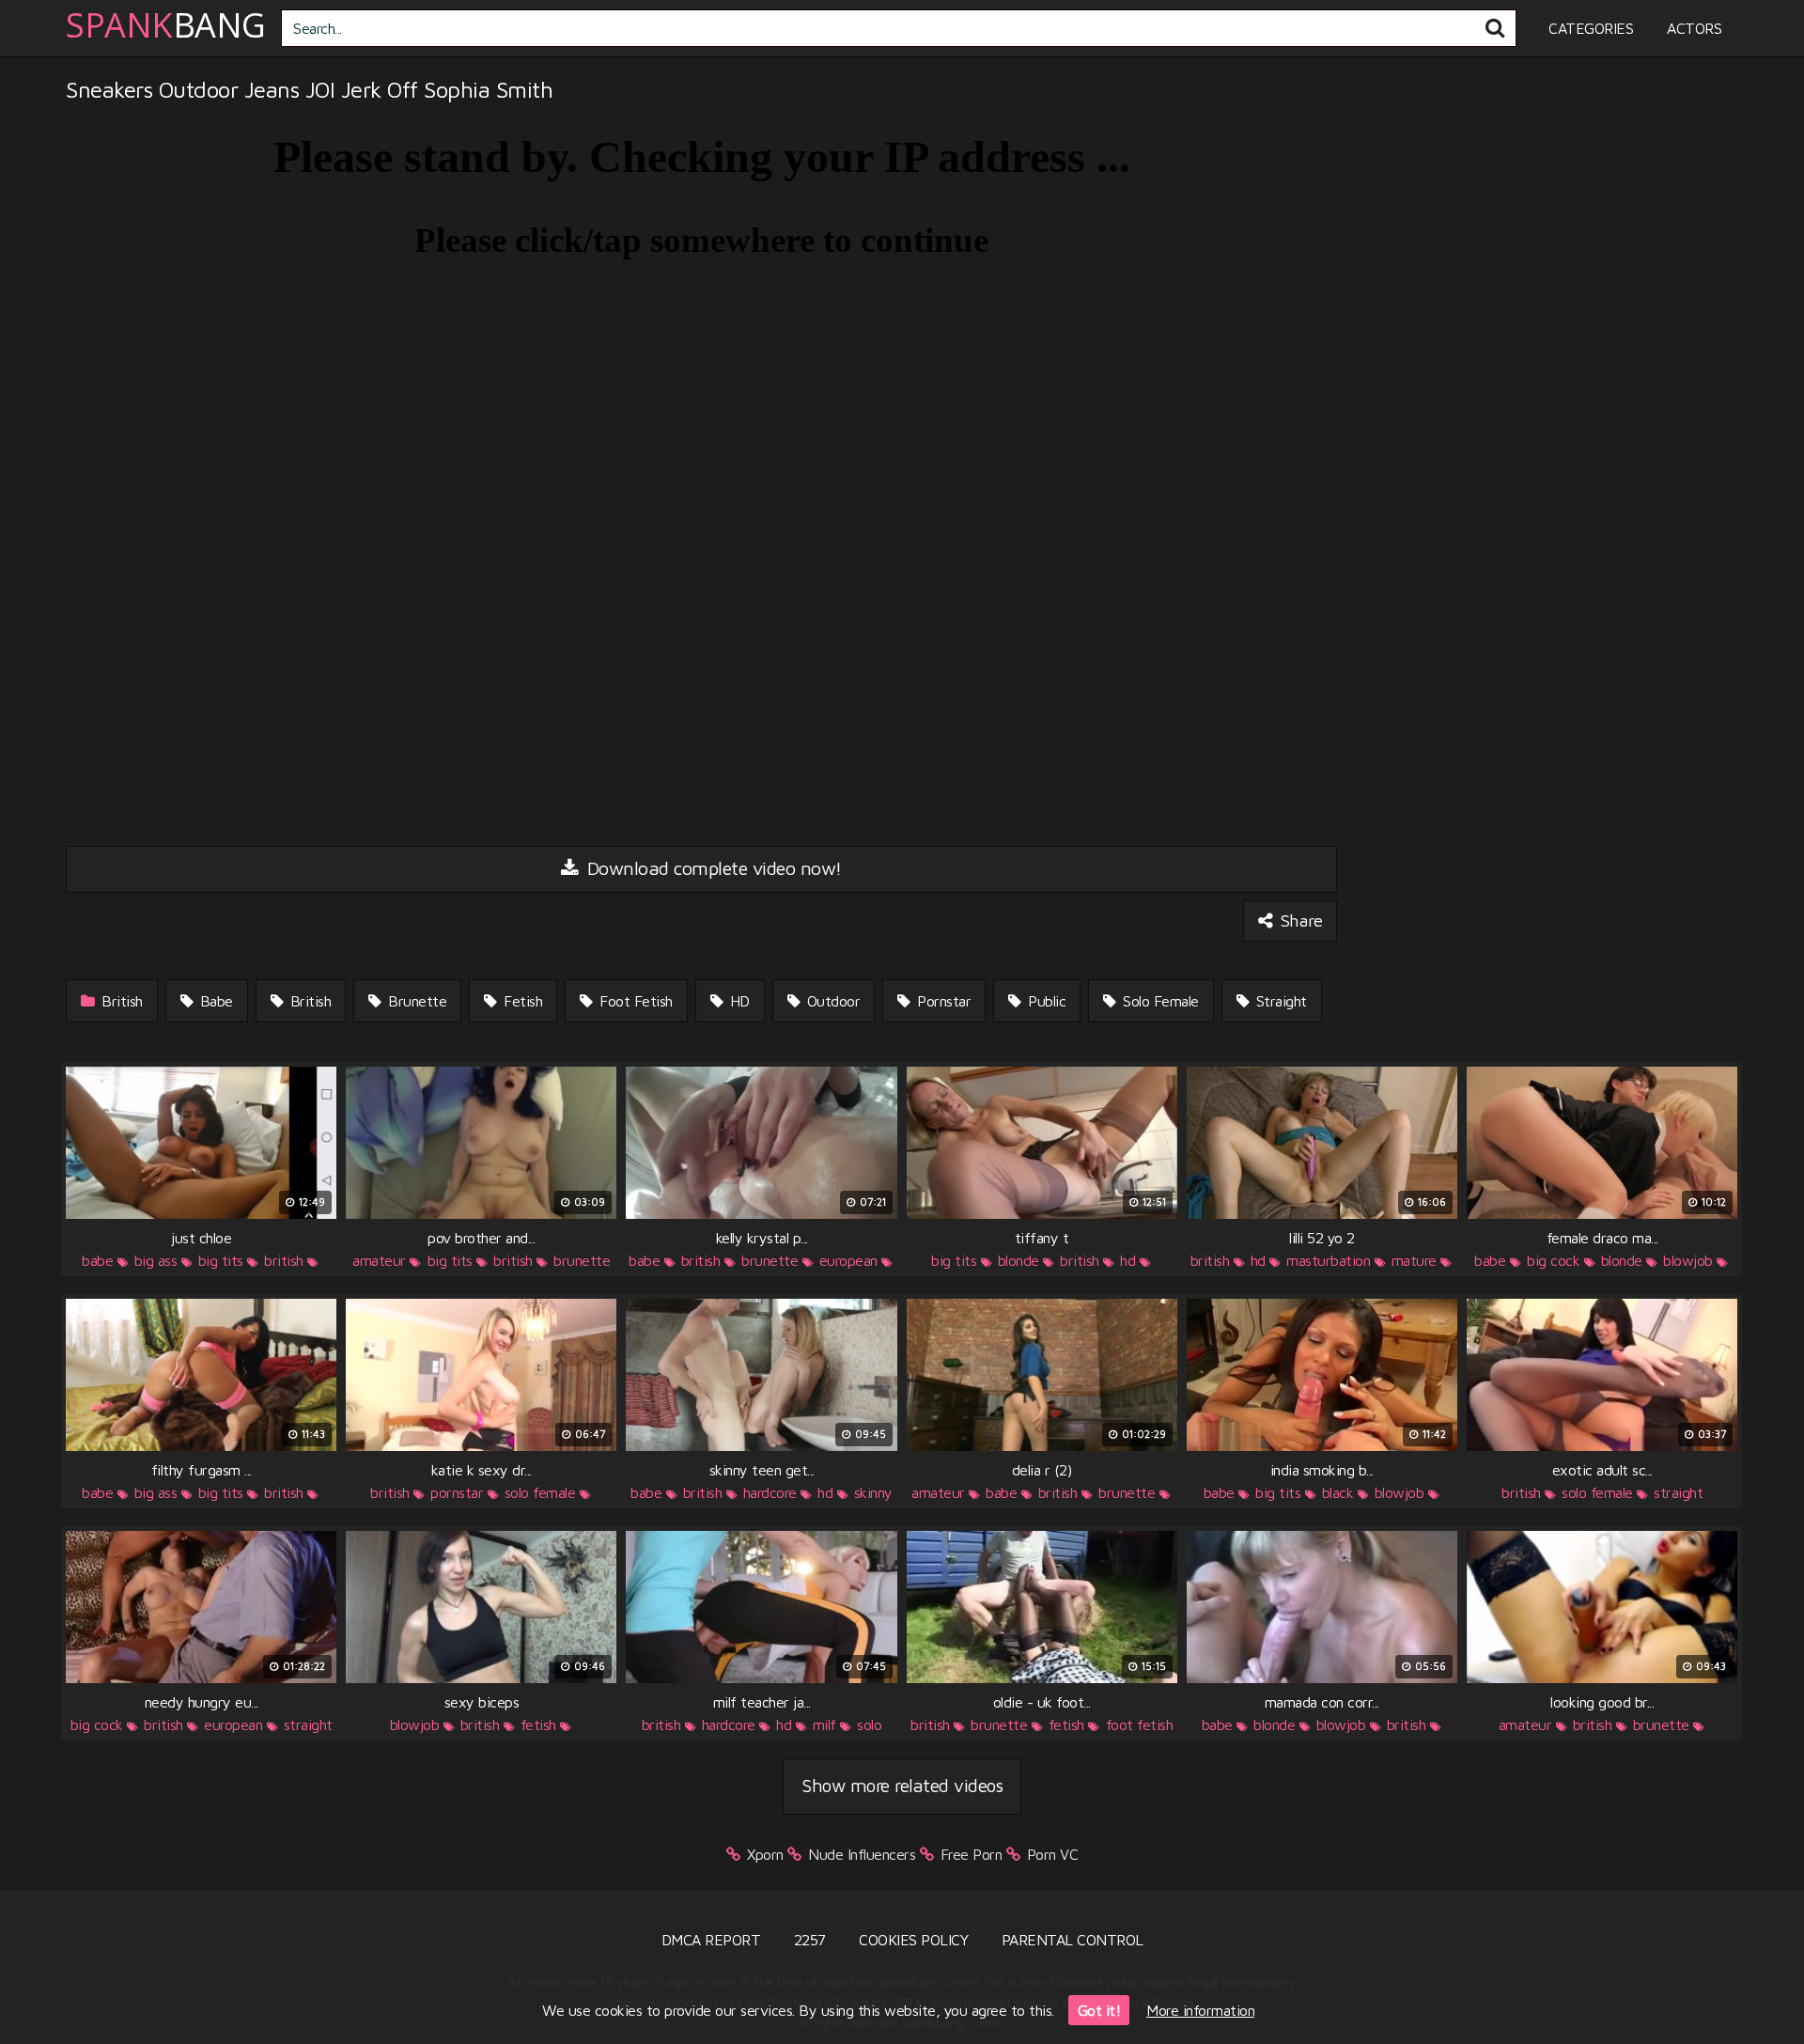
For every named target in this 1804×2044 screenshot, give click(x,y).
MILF (824, 1724)
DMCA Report (711, 1940)
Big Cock (1553, 1260)
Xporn (765, 1854)
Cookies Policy (913, 1940)
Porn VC (1053, 1854)
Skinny (873, 1492)
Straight (1279, 1001)
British (120, 1001)
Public (1045, 1001)
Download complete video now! (712, 868)
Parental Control (1073, 1940)
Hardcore (770, 1492)
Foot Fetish (634, 1001)
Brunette (416, 1001)
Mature (1414, 1260)
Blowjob (1688, 1260)
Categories (1591, 28)
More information (1200, 2010)
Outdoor (831, 1001)
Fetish (521, 1001)
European (848, 1260)
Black (1338, 1492)
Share (1299, 920)
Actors (1694, 28)
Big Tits (221, 1260)
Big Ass (156, 1260)
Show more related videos (902, 1785)
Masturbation (1328, 1260)
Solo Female (1159, 1001)
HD (738, 1001)
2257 (810, 1940)
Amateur (379, 1260)
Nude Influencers (862, 1854)
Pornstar (942, 1001)
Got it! (1099, 2010)
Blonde (1019, 1260)
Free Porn (972, 1854)
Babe (214, 1001)
